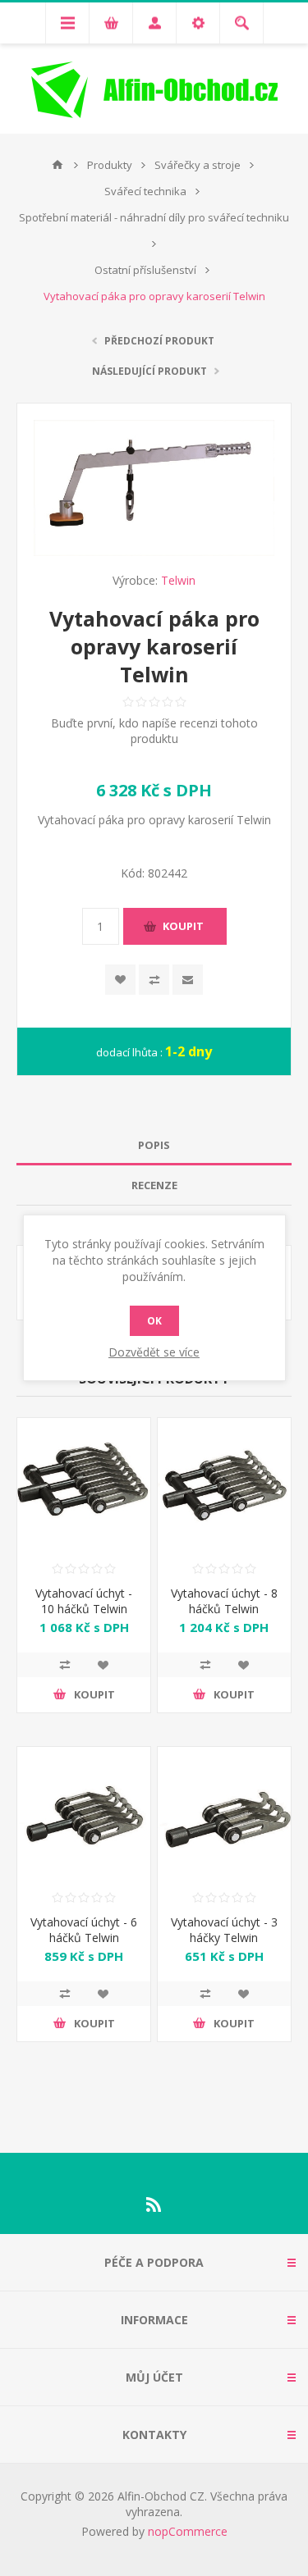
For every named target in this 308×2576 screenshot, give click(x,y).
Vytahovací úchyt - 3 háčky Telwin (224, 1930)
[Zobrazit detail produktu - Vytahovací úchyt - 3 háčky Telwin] (224, 1813)
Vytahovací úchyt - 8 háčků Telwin (224, 1601)
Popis (154, 1145)
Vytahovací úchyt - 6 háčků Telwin (84, 1930)
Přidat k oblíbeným (120, 980)
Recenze (154, 1185)
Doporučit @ (188, 980)
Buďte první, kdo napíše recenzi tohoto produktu (154, 731)
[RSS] (154, 2204)
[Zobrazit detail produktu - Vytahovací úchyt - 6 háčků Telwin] (84, 1813)
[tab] (154, 1145)
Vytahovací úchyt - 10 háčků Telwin (84, 1601)
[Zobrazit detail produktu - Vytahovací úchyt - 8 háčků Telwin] (224, 1484)
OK (154, 1321)
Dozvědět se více (154, 1352)
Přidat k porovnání (154, 980)
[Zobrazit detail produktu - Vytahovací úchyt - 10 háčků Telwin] (84, 1484)
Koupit (183, 926)
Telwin (178, 580)
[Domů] (57, 165)
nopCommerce (188, 2531)
